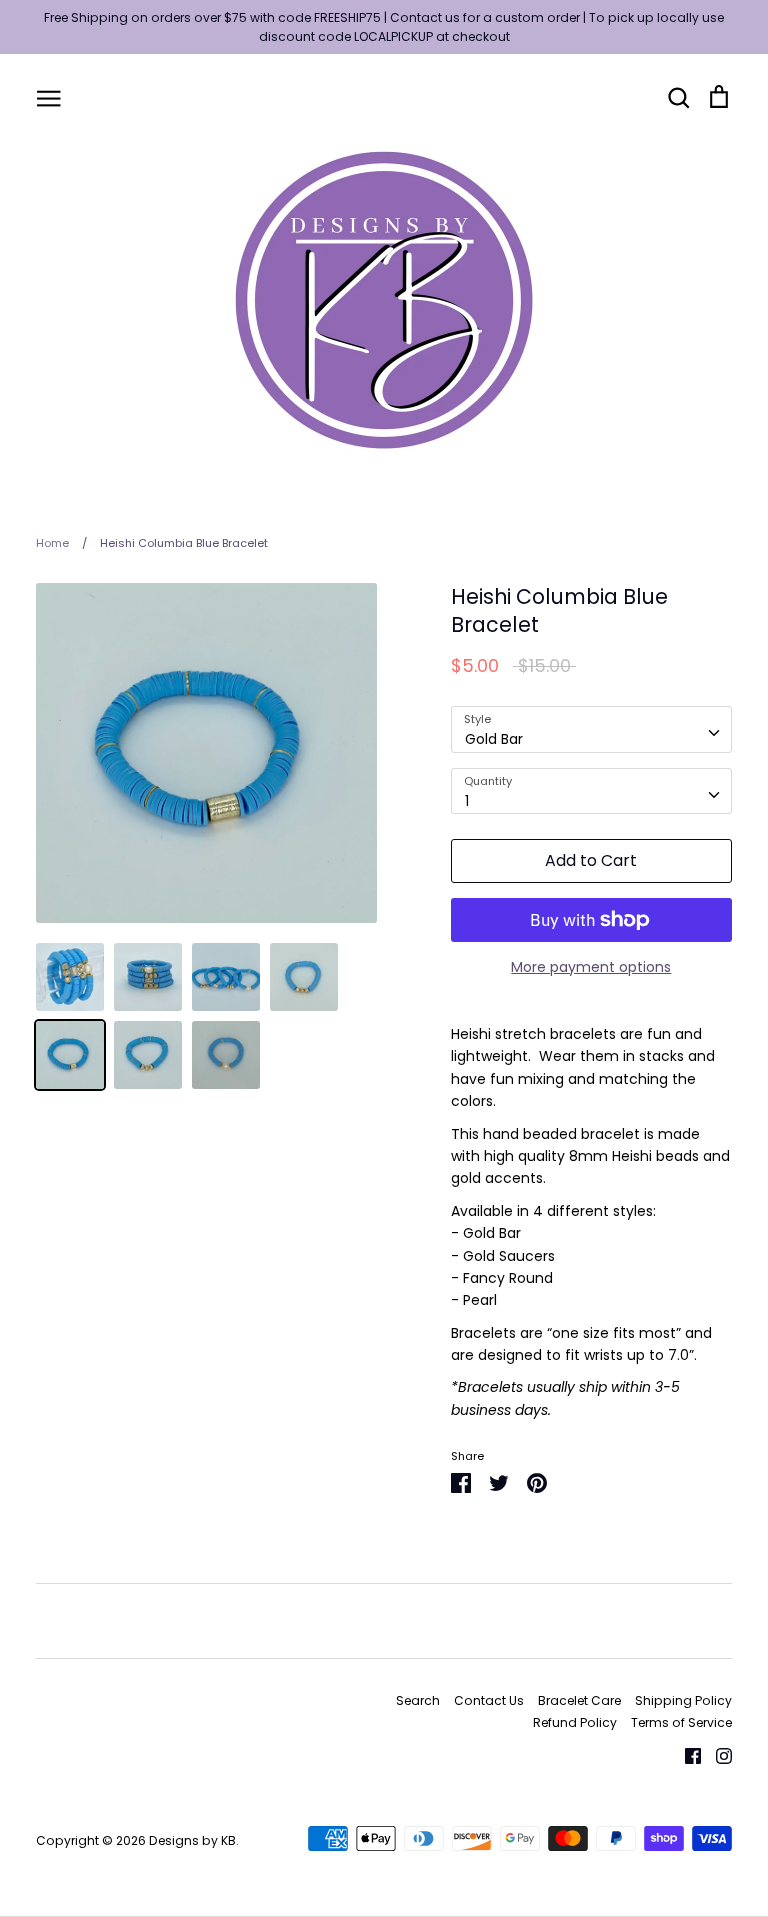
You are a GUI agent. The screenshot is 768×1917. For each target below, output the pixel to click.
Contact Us (489, 1700)
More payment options (591, 967)
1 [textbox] (467, 801)
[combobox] (591, 729)
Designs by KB (192, 1840)
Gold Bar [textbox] (494, 739)
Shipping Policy (683, 1700)
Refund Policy (575, 1722)
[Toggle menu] (49, 97)
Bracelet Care (579, 1700)
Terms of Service (681, 1722)
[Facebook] (685, 1755)
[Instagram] (716, 1755)
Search (418, 1700)
